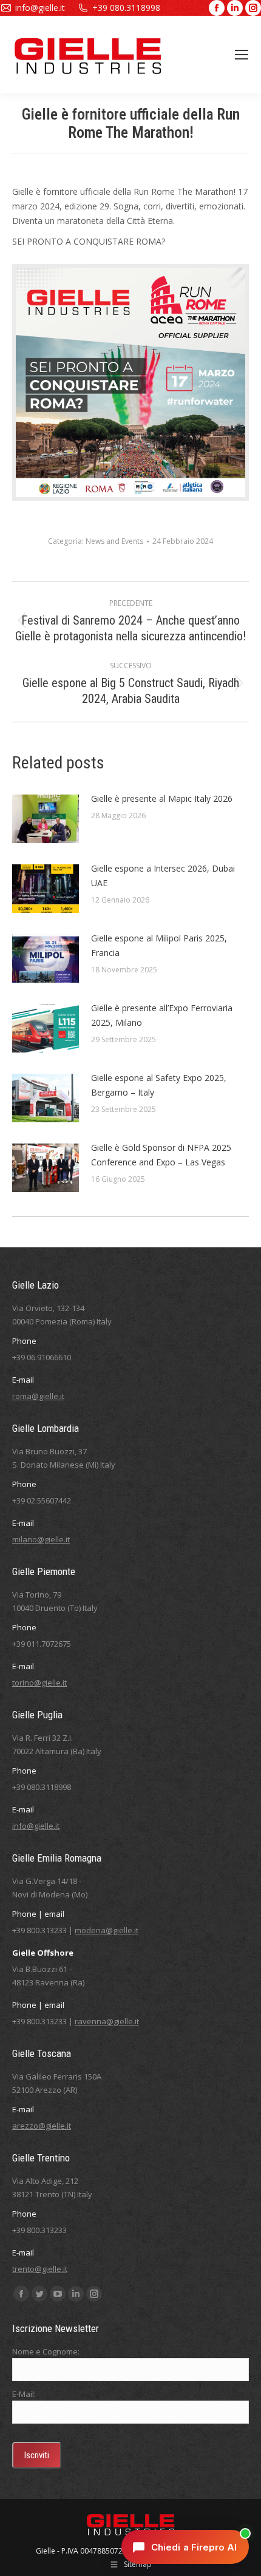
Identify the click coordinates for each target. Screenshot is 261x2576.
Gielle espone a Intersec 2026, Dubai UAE (163, 876)
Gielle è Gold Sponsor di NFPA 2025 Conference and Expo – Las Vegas (161, 1155)
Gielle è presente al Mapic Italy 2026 (162, 798)
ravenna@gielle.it (107, 2021)
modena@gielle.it (107, 1930)
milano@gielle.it (41, 1539)
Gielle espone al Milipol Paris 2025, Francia (159, 945)
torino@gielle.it (39, 1683)
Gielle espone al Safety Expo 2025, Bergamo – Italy (159, 1085)
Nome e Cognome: (46, 2351)
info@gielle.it (40, 8)
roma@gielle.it (38, 1396)
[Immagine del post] (46, 819)
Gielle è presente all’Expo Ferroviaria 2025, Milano (162, 1015)
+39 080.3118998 (126, 8)
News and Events (114, 541)
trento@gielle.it (40, 2269)
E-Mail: (24, 2394)
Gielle (46, 2551)
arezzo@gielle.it (42, 2126)
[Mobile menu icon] (242, 55)
